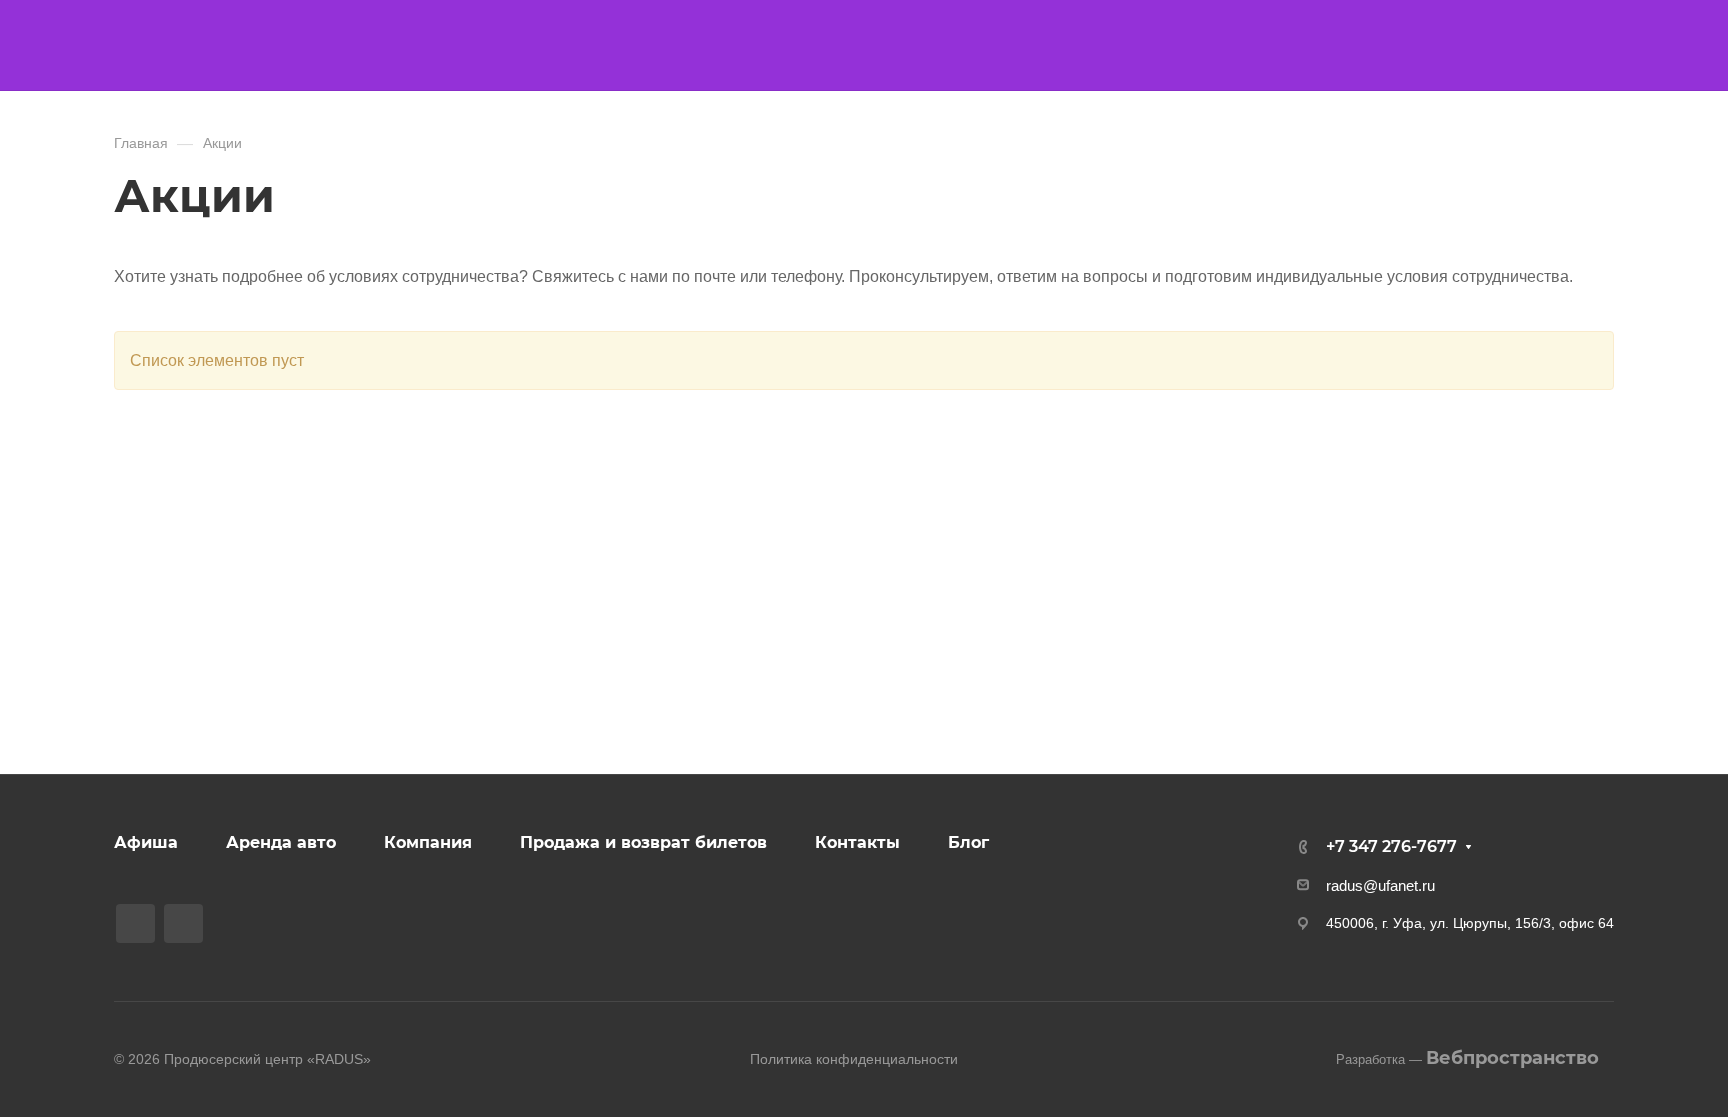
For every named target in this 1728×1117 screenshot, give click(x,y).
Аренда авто (281, 842)
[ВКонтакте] (135, 923)
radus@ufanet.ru (1380, 885)
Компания (428, 842)
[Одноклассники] (183, 923)
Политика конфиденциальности (854, 1059)
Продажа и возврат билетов (643, 842)
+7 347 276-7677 (1391, 846)
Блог (968, 842)
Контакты (857, 842)
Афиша (146, 842)
